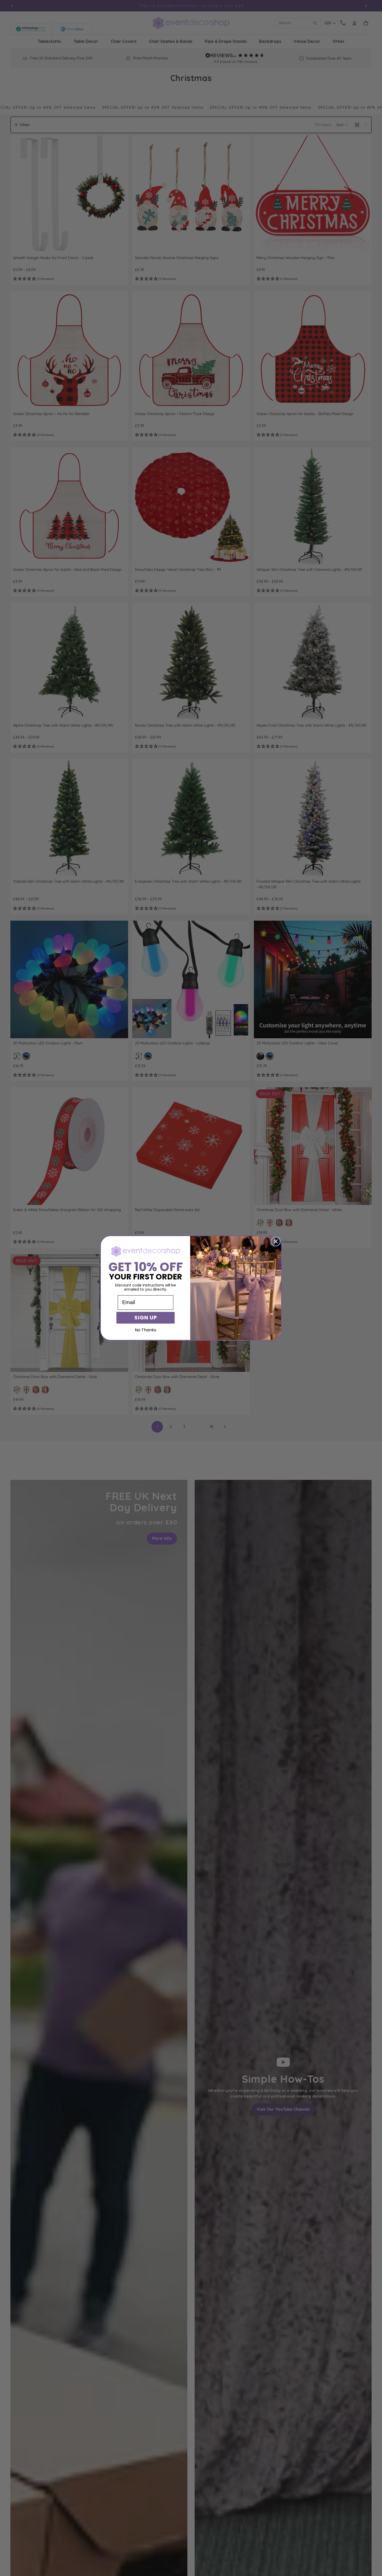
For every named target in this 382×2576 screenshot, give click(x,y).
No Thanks (146, 1330)
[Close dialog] (276, 1242)
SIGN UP (146, 1318)
